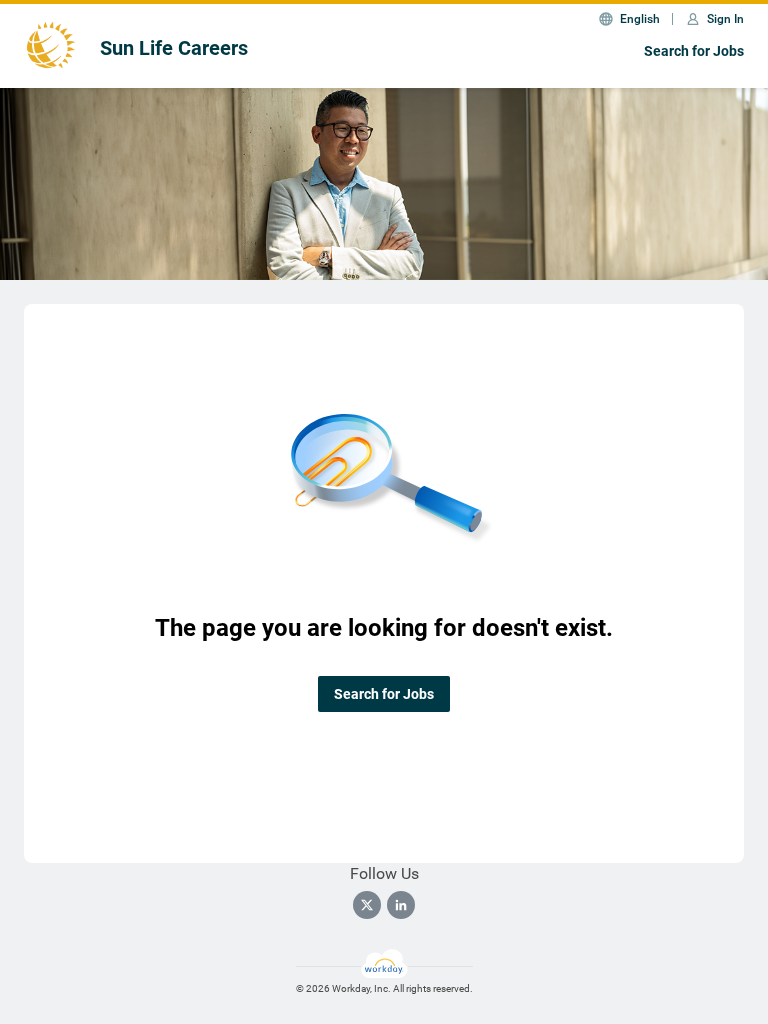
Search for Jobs (694, 51)
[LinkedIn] (401, 905)
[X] (367, 905)
